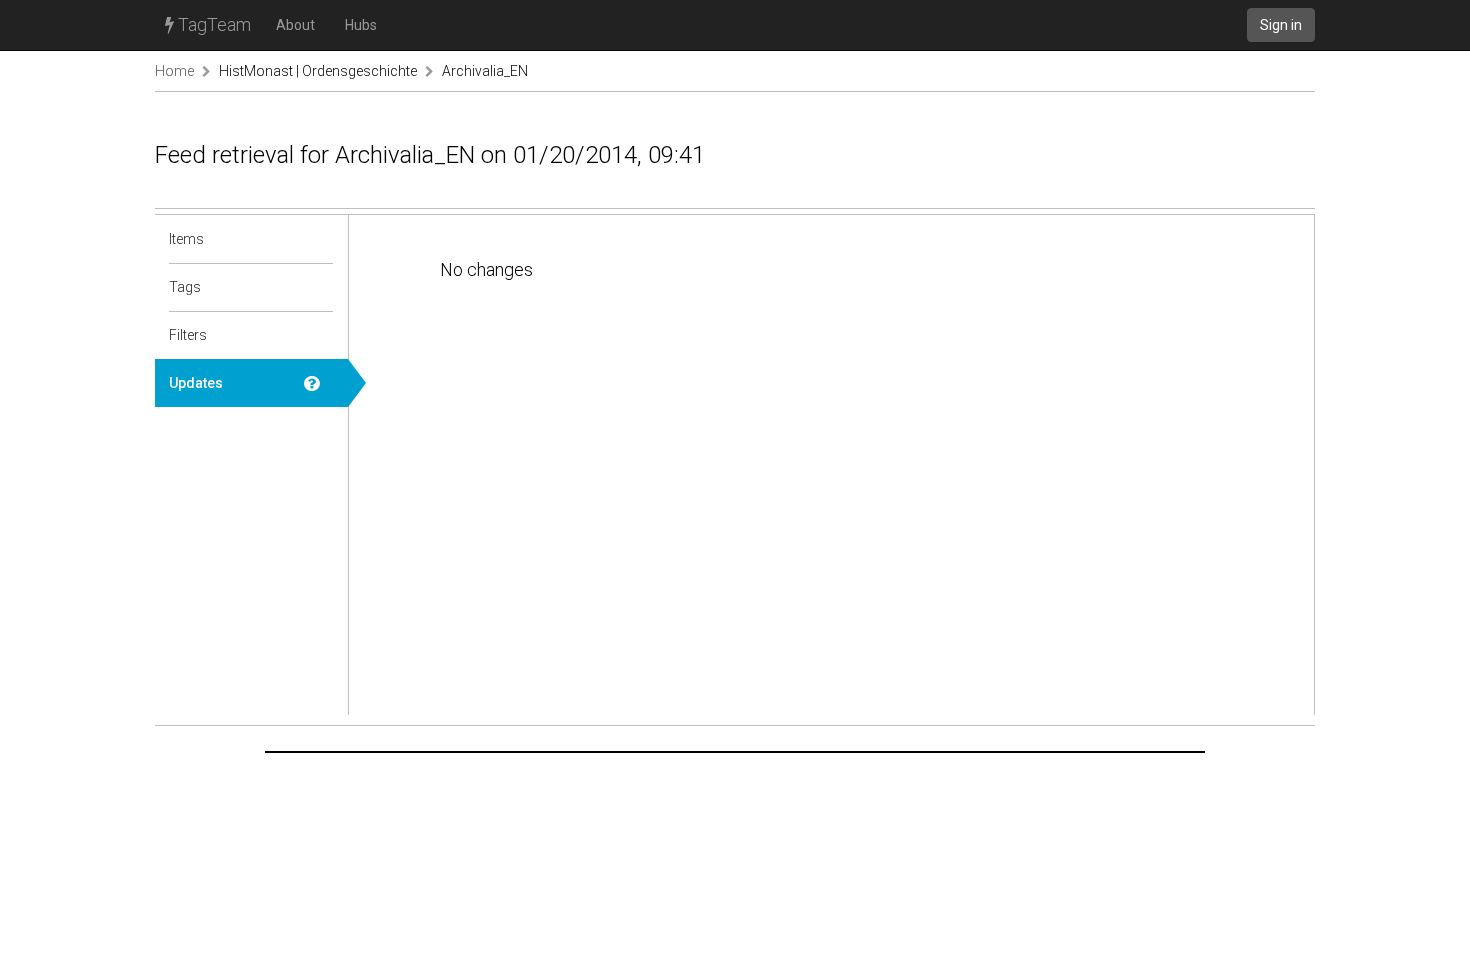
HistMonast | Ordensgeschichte (318, 71)
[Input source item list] (319, 239)
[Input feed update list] (319, 383)
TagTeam (212, 24)
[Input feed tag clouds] (319, 287)
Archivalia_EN (485, 71)
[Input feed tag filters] (319, 335)
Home (174, 71)
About (295, 25)
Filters (188, 335)
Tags (185, 287)
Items (186, 239)
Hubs (361, 25)
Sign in (1281, 25)
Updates (196, 383)
